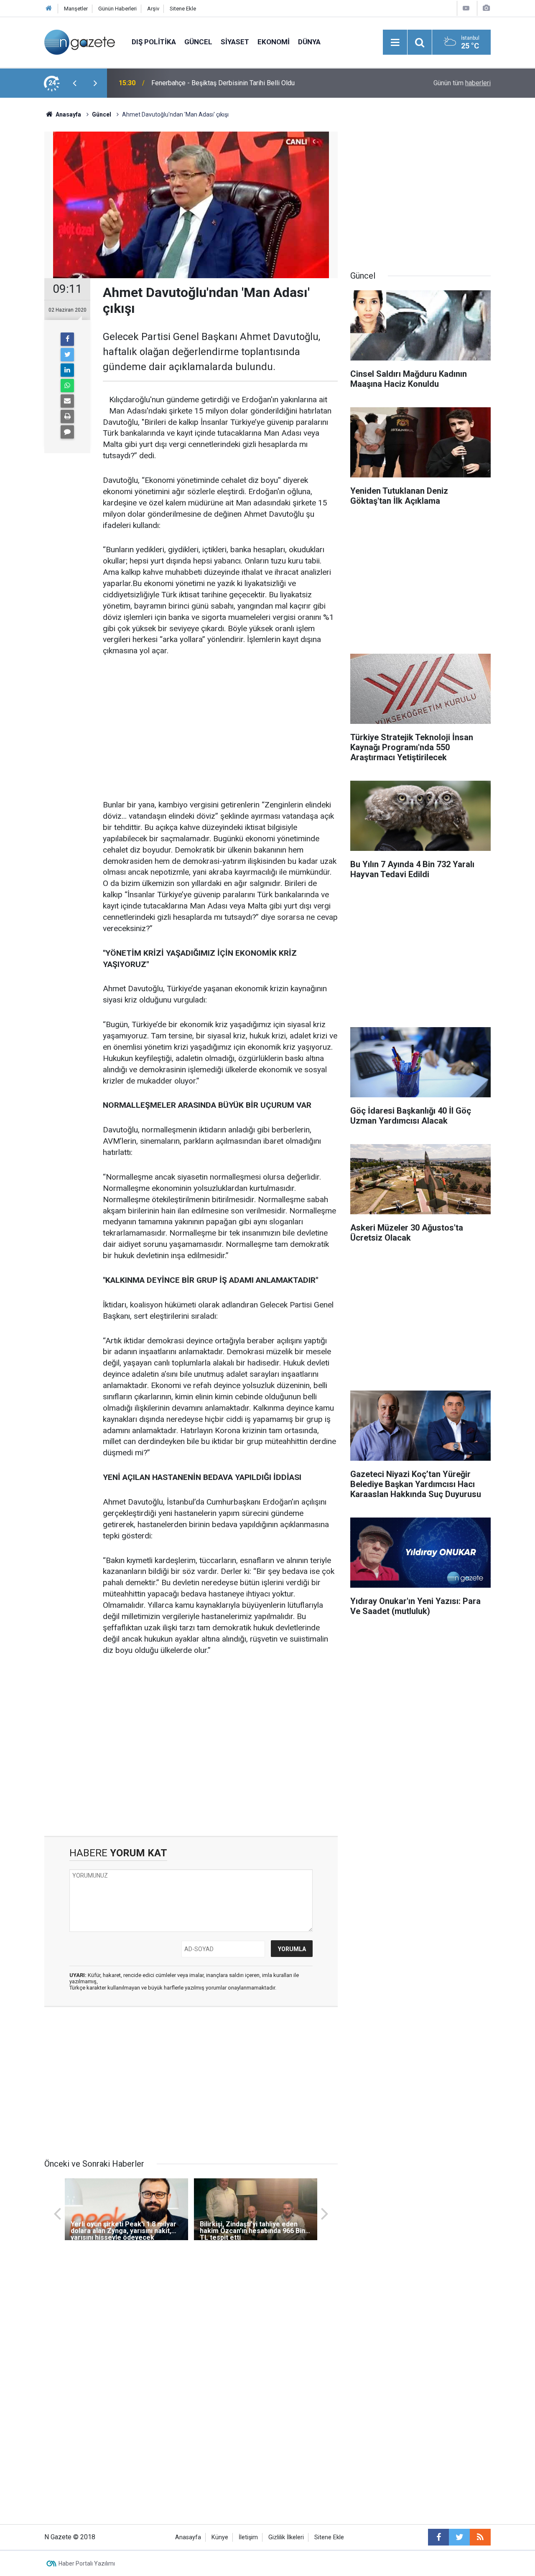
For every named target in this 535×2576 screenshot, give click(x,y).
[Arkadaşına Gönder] (67, 401)
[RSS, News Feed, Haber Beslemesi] (480, 2537)
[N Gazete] (80, 42)
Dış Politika (154, 42)
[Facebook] (67, 339)
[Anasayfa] (49, 9)
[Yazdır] (67, 416)
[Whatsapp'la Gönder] (67, 386)
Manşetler (76, 9)
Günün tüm (462, 83)
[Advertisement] (220, 728)
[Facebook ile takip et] (438, 2537)
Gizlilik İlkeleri (286, 2537)
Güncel (198, 42)
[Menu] (395, 43)
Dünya (309, 42)
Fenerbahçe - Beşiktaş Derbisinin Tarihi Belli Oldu (223, 83)
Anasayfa (188, 2537)
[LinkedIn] (67, 370)
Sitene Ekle (183, 9)
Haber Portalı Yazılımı (87, 2563)
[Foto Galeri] (486, 8)
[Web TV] (466, 8)
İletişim (248, 2537)
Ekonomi (274, 42)
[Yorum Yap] (67, 432)
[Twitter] (67, 355)
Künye (220, 2537)
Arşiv (153, 9)
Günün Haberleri (117, 9)
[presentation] (74, 83)
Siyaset (235, 42)
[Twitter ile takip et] (459, 2537)
